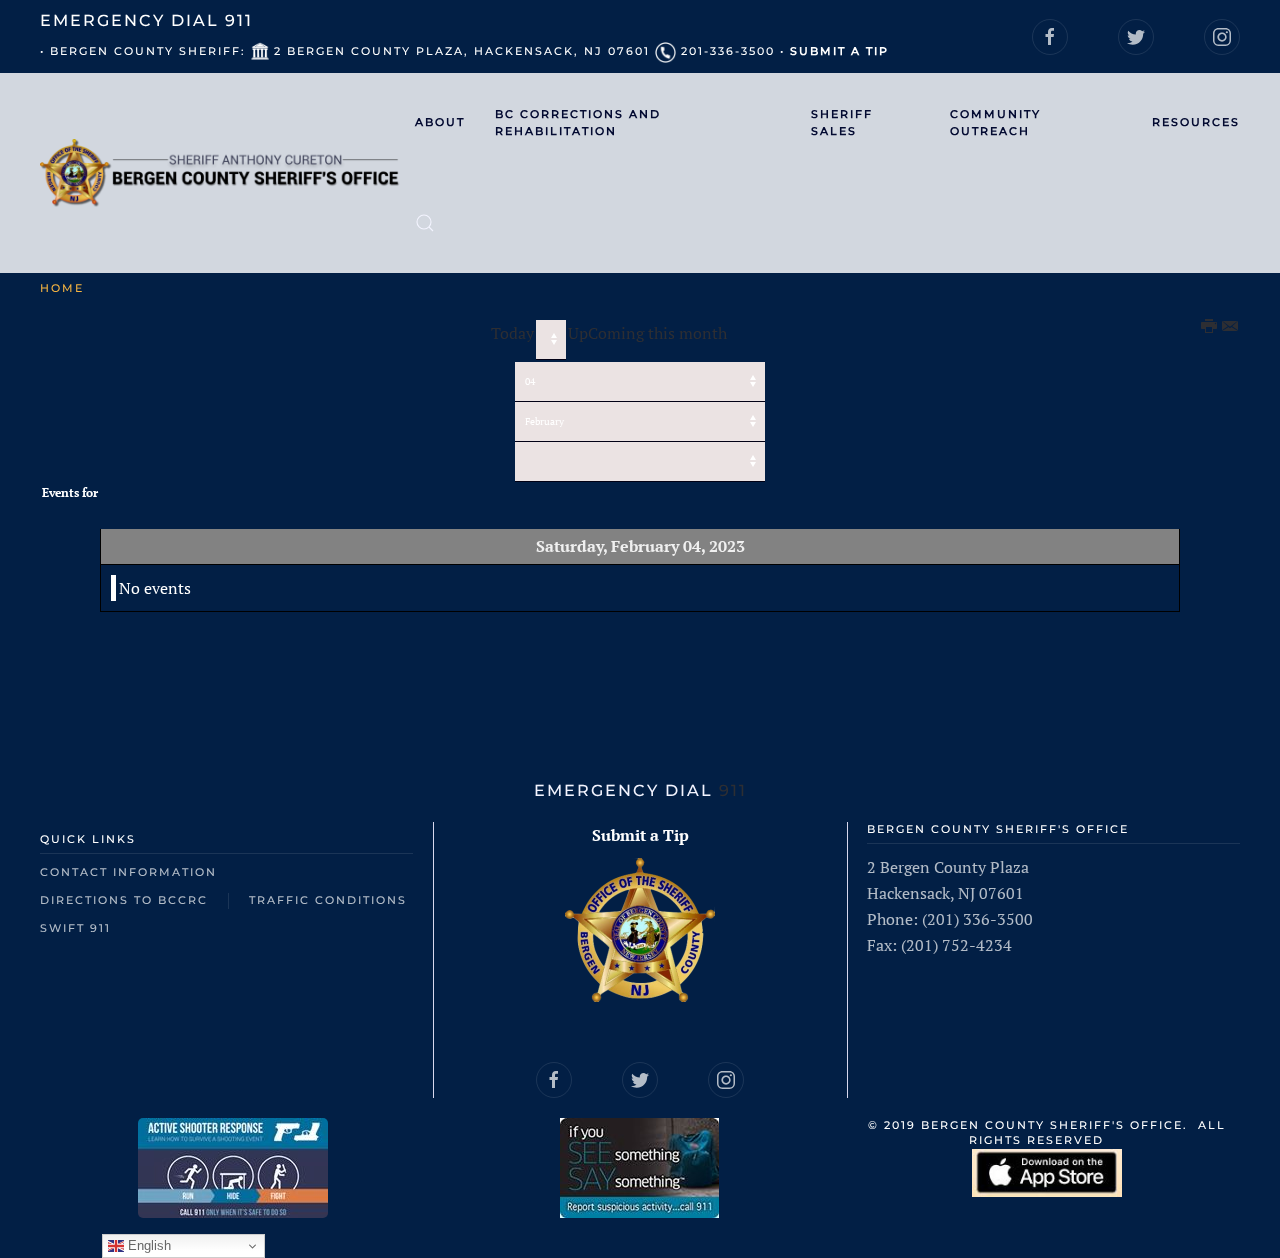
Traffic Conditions (328, 900)
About (440, 122)
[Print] (1210, 327)
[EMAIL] (1231, 327)
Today (512, 333)
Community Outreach (995, 123)
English (147, 1245)
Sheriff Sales (842, 123)
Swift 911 (75, 928)
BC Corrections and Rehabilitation (578, 123)
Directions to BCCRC (124, 900)
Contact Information (128, 872)
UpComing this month (647, 333)
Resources (1196, 122)
